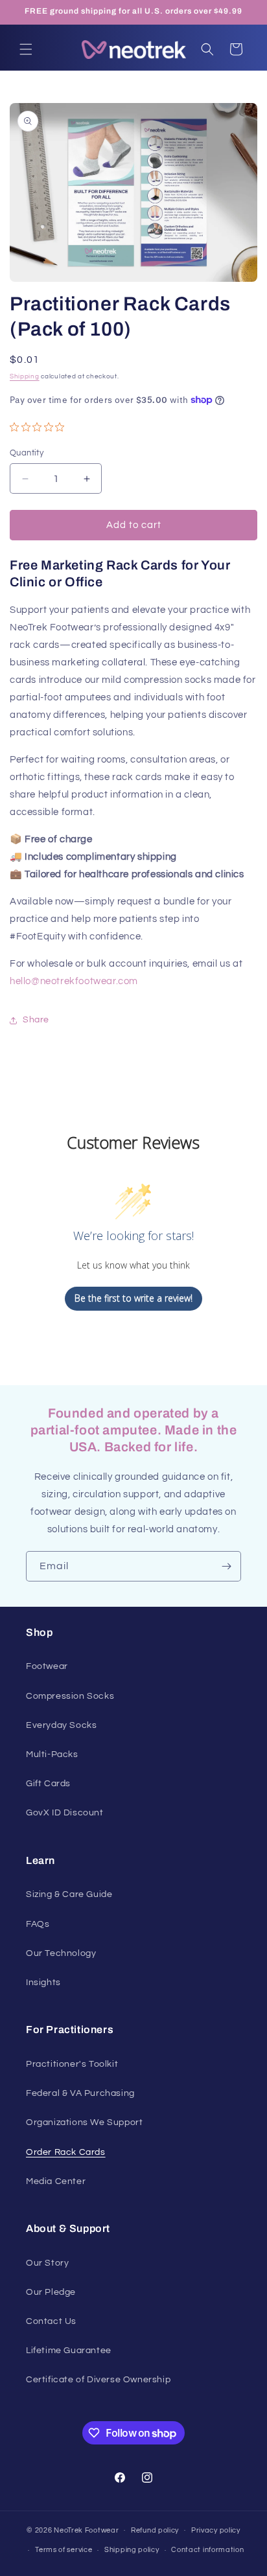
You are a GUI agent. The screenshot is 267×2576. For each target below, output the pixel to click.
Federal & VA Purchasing (80, 2093)
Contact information (207, 2550)
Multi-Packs (52, 1754)
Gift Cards (48, 1784)
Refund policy (155, 2530)
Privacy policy (216, 2530)
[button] (26, 49)
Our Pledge (51, 2292)
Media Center (56, 2181)
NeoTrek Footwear (86, 2530)
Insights (43, 1983)
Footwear (47, 1666)
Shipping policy (132, 2550)
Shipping (25, 376)
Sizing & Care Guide (69, 1894)
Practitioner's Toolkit (72, 2064)
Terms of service (64, 2550)
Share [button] (36, 1020)
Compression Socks (70, 1696)
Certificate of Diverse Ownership (98, 2380)
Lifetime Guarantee (69, 2351)
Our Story (47, 2263)
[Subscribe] (226, 1566)
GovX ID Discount (65, 1813)
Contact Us (51, 2321)
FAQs (38, 1924)
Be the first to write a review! (133, 1298)
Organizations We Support (84, 2122)
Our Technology (61, 1953)
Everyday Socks (61, 1725)
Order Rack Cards (66, 2152)
